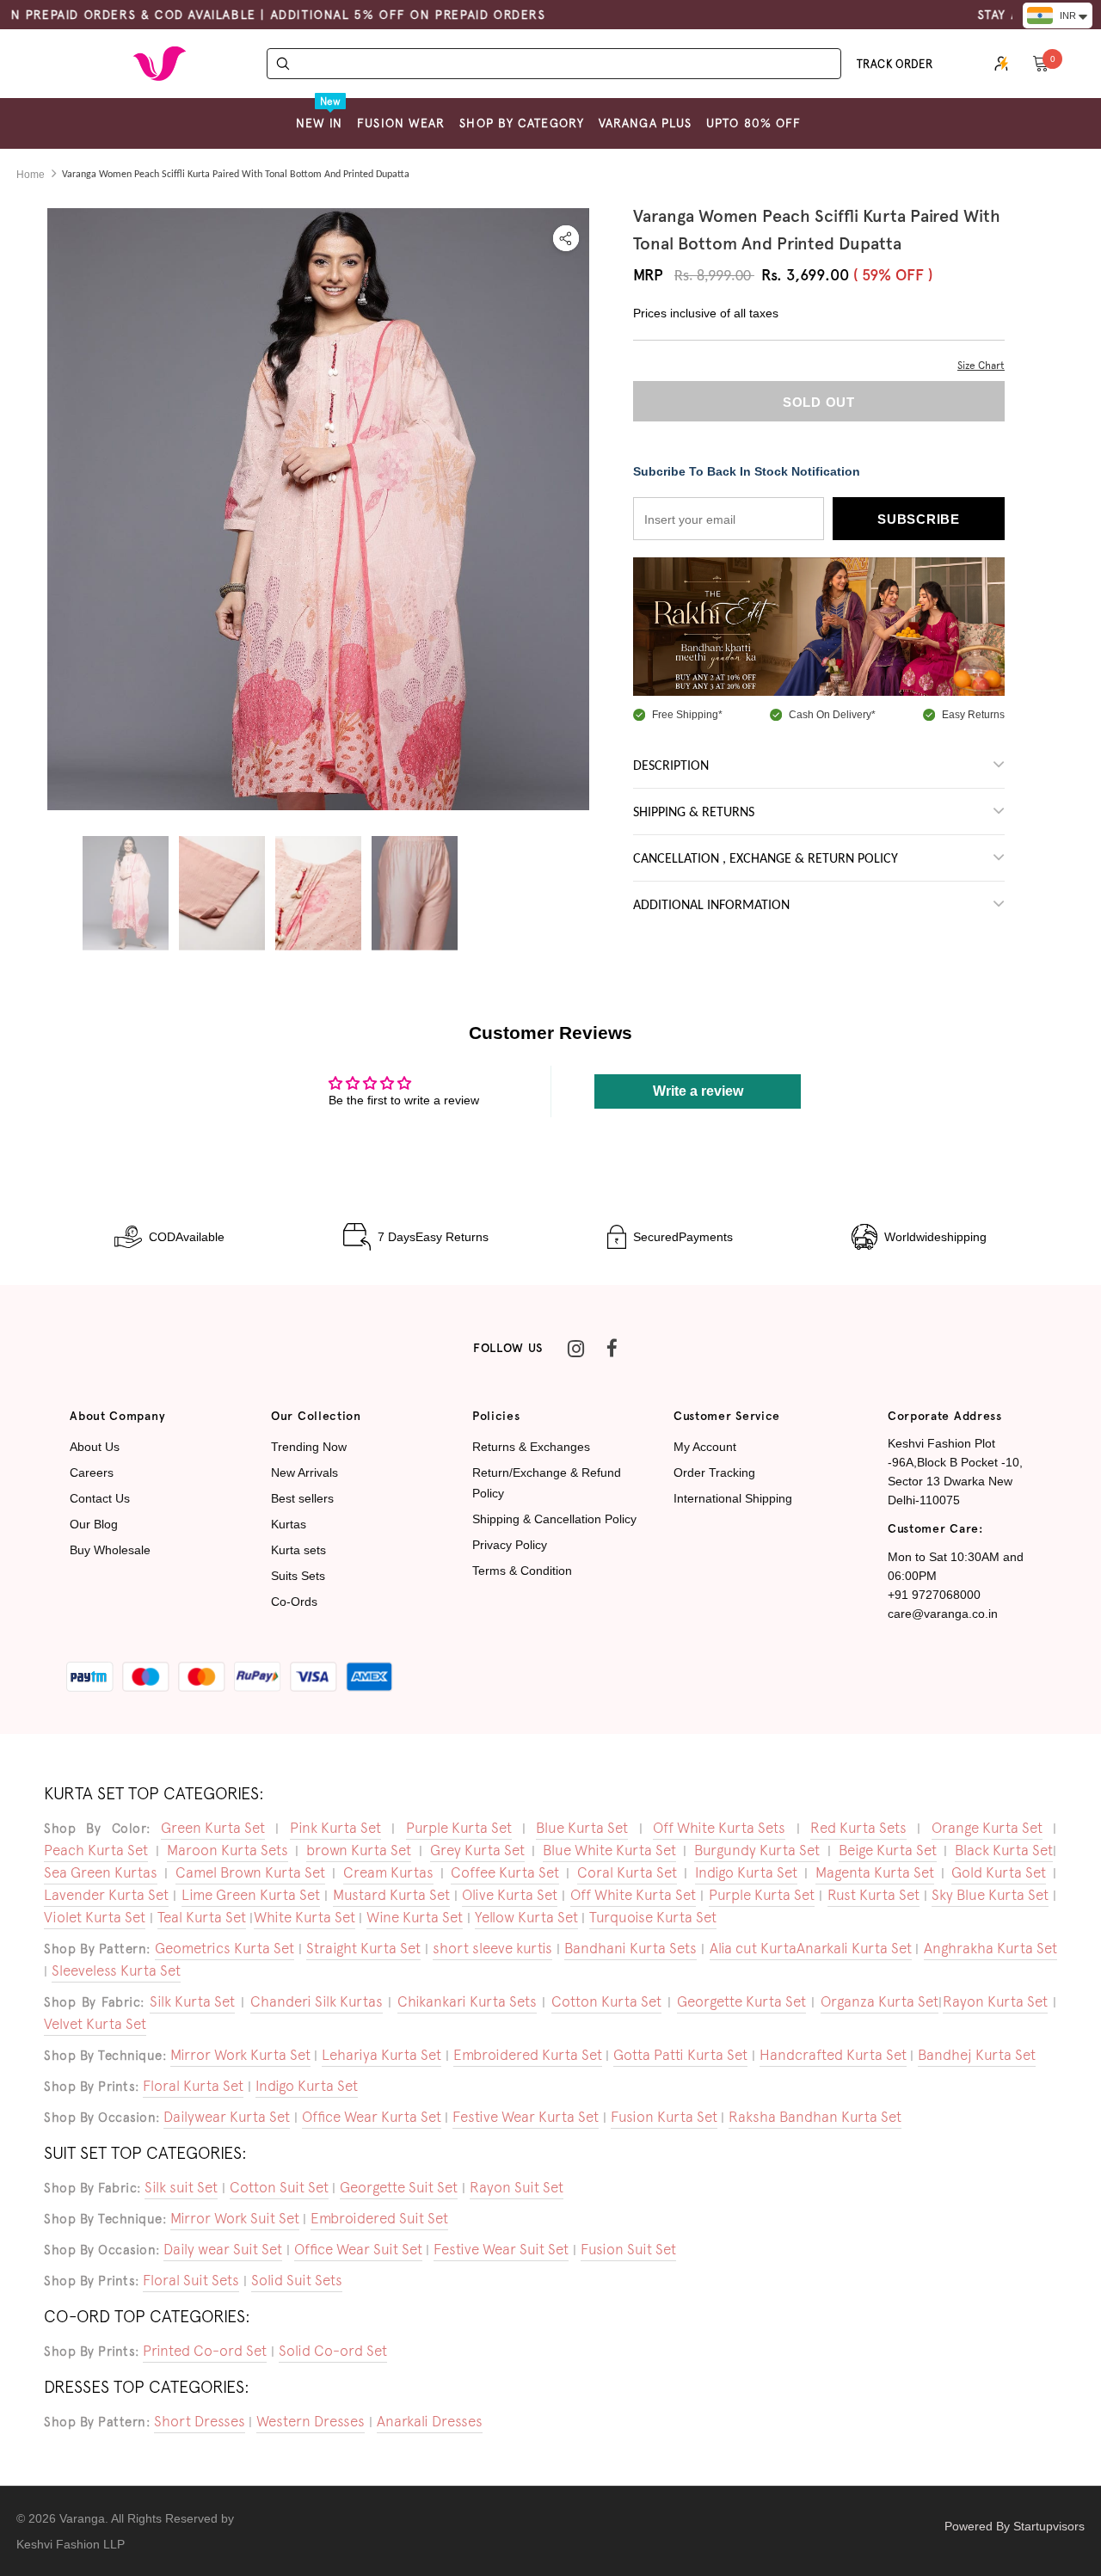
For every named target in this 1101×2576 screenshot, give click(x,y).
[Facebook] (612, 1349)
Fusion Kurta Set (664, 2117)
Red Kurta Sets (858, 1828)
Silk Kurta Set (192, 2001)
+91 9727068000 (934, 1595)
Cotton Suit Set (279, 2187)
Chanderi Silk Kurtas (317, 2001)
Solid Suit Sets (297, 2280)
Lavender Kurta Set (106, 1895)
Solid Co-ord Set (333, 2351)
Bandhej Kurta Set (977, 2055)
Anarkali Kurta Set (854, 1948)
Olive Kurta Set (510, 1895)
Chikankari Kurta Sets (467, 2001)
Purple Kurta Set (459, 1828)
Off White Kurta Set (633, 1895)
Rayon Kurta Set (995, 2001)
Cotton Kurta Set (606, 2001)
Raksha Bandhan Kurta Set (815, 2117)
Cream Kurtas (388, 1872)
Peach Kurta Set (96, 1850)
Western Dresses (311, 2421)
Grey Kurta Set (477, 1850)
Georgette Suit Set (399, 2187)
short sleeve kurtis (492, 1948)
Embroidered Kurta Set (528, 2055)
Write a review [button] (698, 1091)
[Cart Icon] (1041, 63)
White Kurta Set (304, 1917)
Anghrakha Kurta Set (990, 1948)
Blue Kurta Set (582, 1828)
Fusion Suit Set (628, 2249)
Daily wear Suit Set (223, 2249)
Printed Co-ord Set (205, 2351)
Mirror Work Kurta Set (240, 2055)
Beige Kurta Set (888, 1850)
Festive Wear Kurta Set (526, 2117)
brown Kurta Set (359, 1850)
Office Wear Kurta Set (372, 2117)
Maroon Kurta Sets (228, 1850)
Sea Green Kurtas (101, 1872)
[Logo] (159, 64)
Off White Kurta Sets (719, 1828)
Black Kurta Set (1004, 1850)
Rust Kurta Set (873, 1895)
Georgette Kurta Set (741, 2001)
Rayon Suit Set (517, 2187)
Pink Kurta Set (335, 1828)
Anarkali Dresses (430, 2421)
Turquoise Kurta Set (653, 1917)
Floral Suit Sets (191, 2280)
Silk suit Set (181, 2187)
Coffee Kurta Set (505, 1872)
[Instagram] (575, 1349)
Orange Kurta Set (987, 1828)
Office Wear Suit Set (358, 2249)
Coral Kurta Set (627, 1872)
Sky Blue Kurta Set (990, 1895)
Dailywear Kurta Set (227, 2117)
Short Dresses (200, 2421)
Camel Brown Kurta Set (250, 1872)
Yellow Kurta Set (526, 1917)
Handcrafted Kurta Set (833, 2055)
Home (31, 175)
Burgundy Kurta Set (757, 1850)
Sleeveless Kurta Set (116, 1970)
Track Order (895, 64)
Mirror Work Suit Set (235, 2218)
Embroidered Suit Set (379, 2218)
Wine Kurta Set (415, 1917)
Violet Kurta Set (95, 1917)
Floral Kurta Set (193, 2086)
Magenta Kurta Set (875, 1872)
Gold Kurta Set (999, 1872)
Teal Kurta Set (202, 1917)
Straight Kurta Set (363, 1948)
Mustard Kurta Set (391, 1895)
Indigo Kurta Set (746, 1872)
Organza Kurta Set (880, 2001)
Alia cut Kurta (753, 1948)
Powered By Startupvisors (1015, 2526)
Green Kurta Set (213, 1828)
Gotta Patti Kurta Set (680, 2055)
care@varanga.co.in (943, 1614)
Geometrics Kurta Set (225, 1948)
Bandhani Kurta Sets (630, 1948)
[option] (318, 569)
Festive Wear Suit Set (501, 2249)
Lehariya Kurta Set (381, 2055)
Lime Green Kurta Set (251, 1895)
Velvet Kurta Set (95, 2024)
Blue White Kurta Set (609, 1850)
